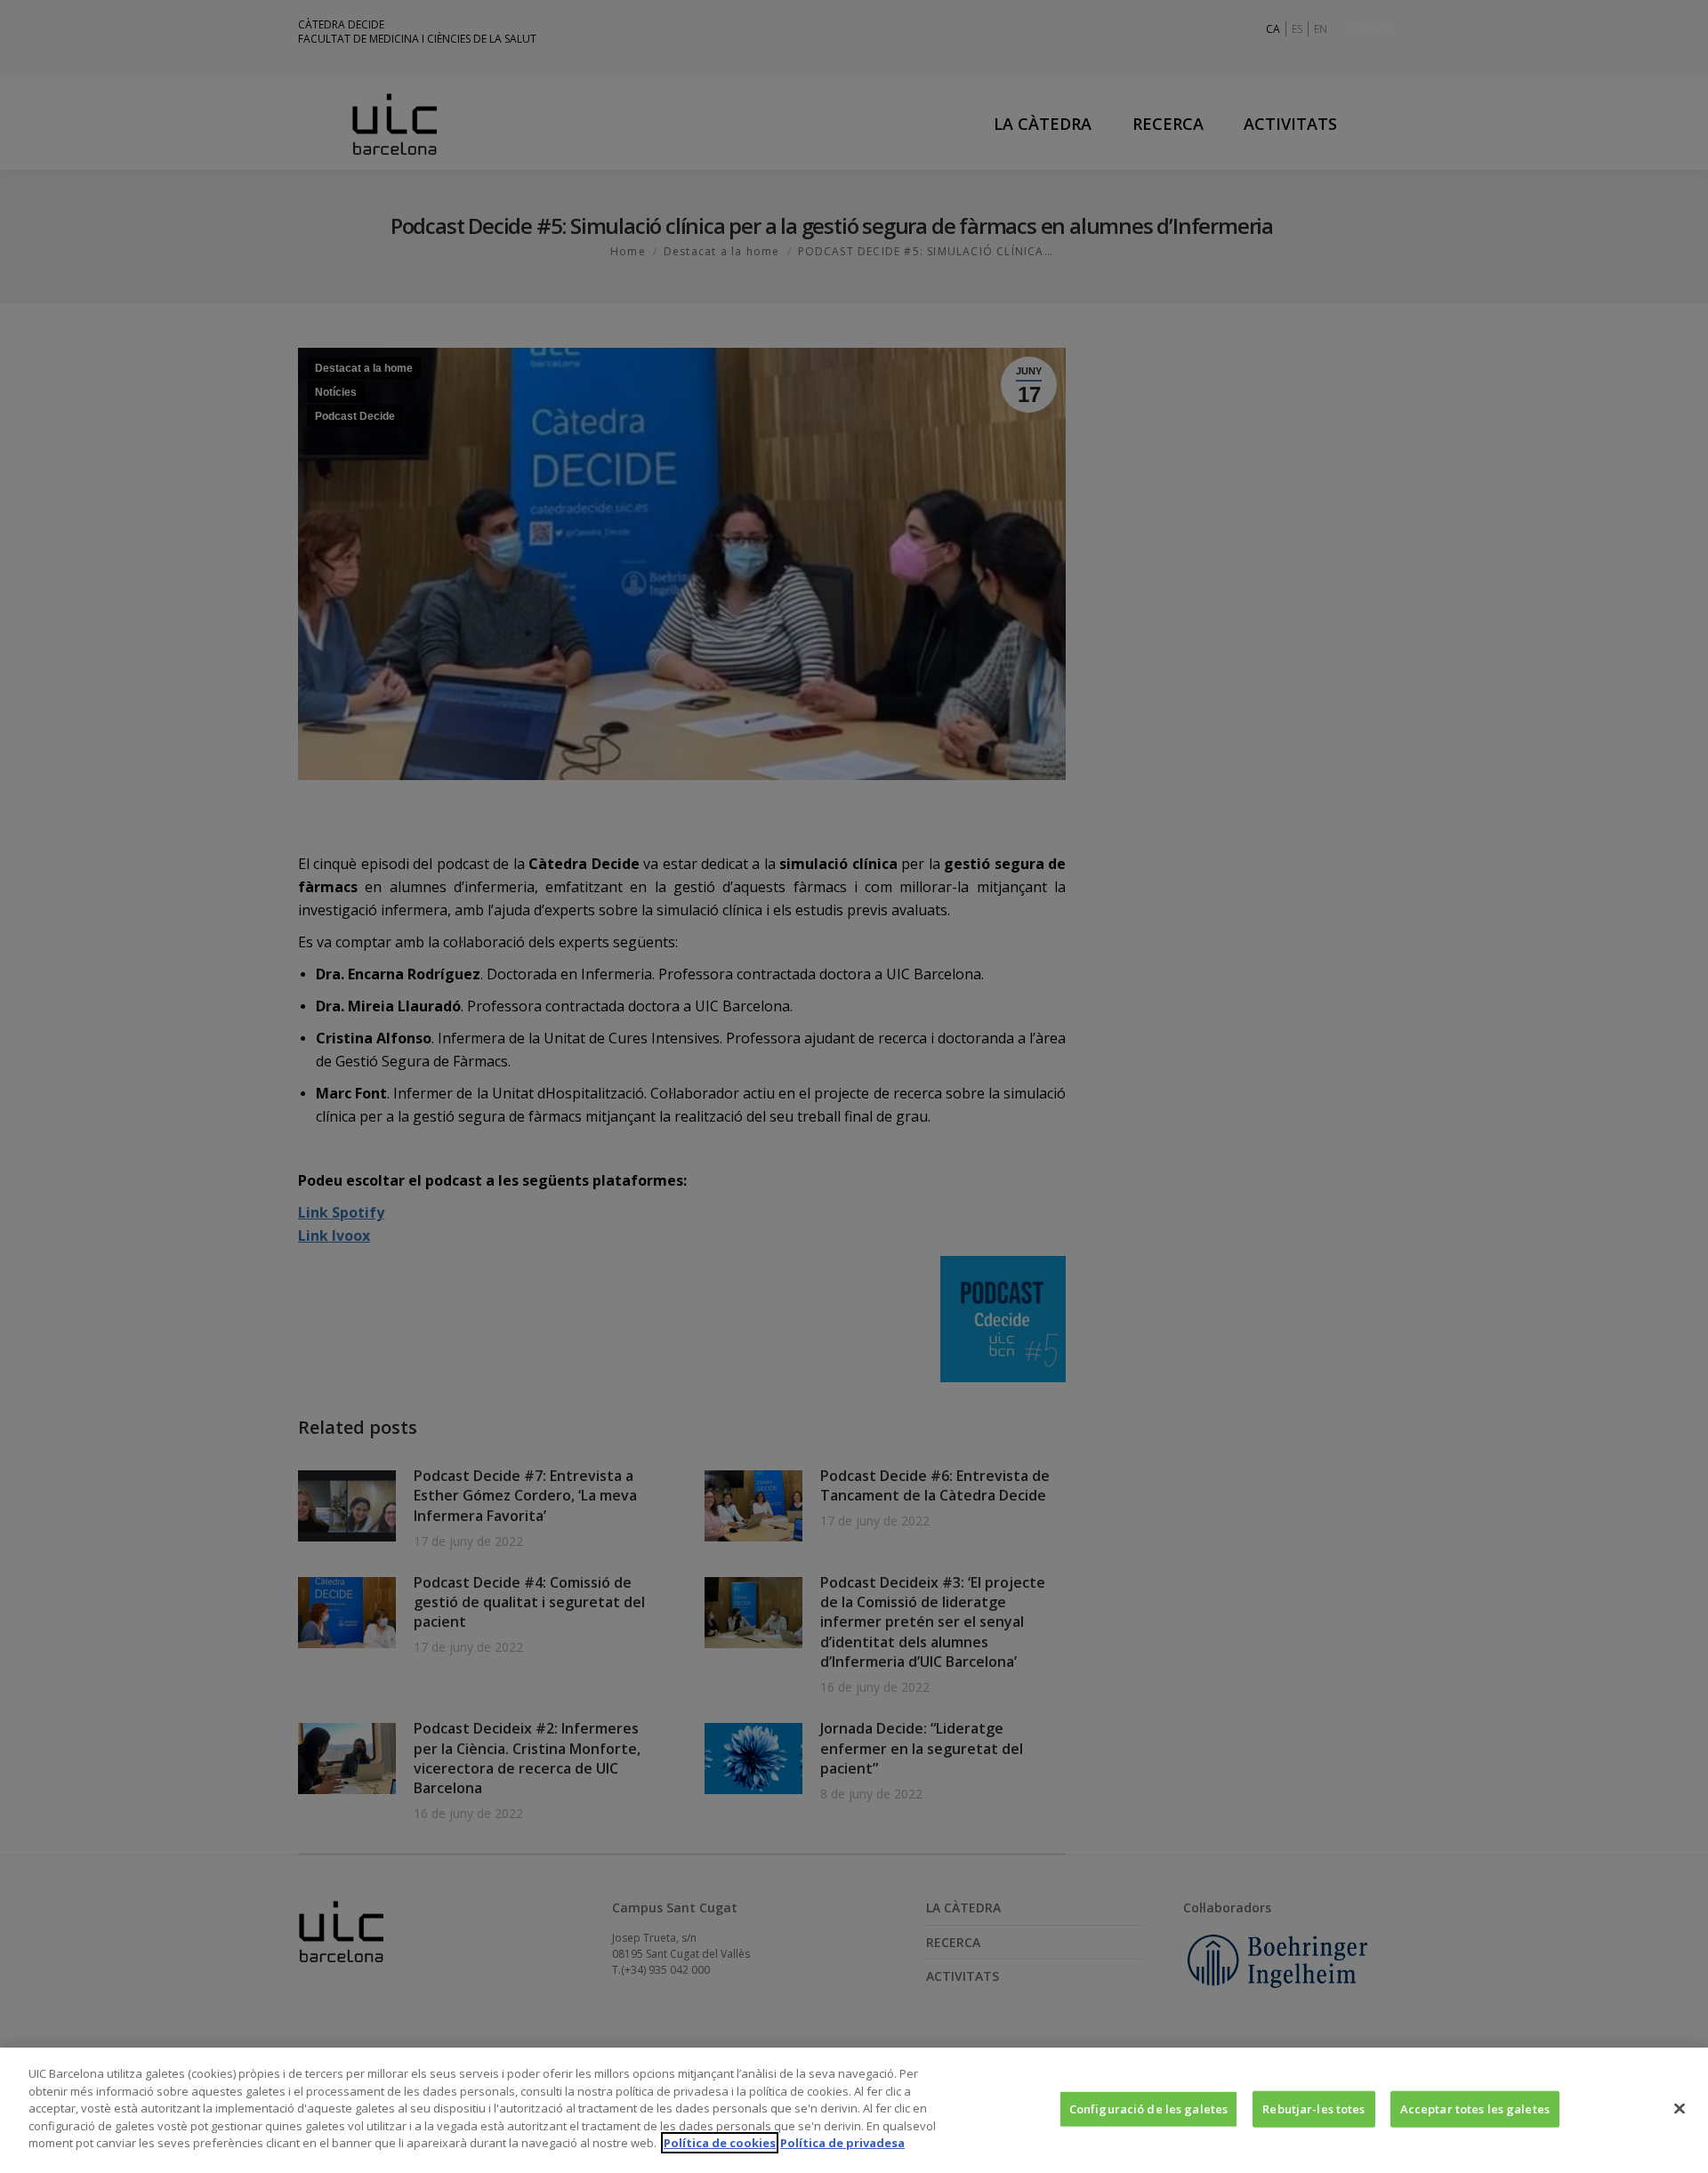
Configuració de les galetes (1149, 2108)
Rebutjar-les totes (1313, 2108)
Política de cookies (720, 2143)
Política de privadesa (842, 2143)
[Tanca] (1680, 2108)
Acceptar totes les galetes (1475, 2108)
